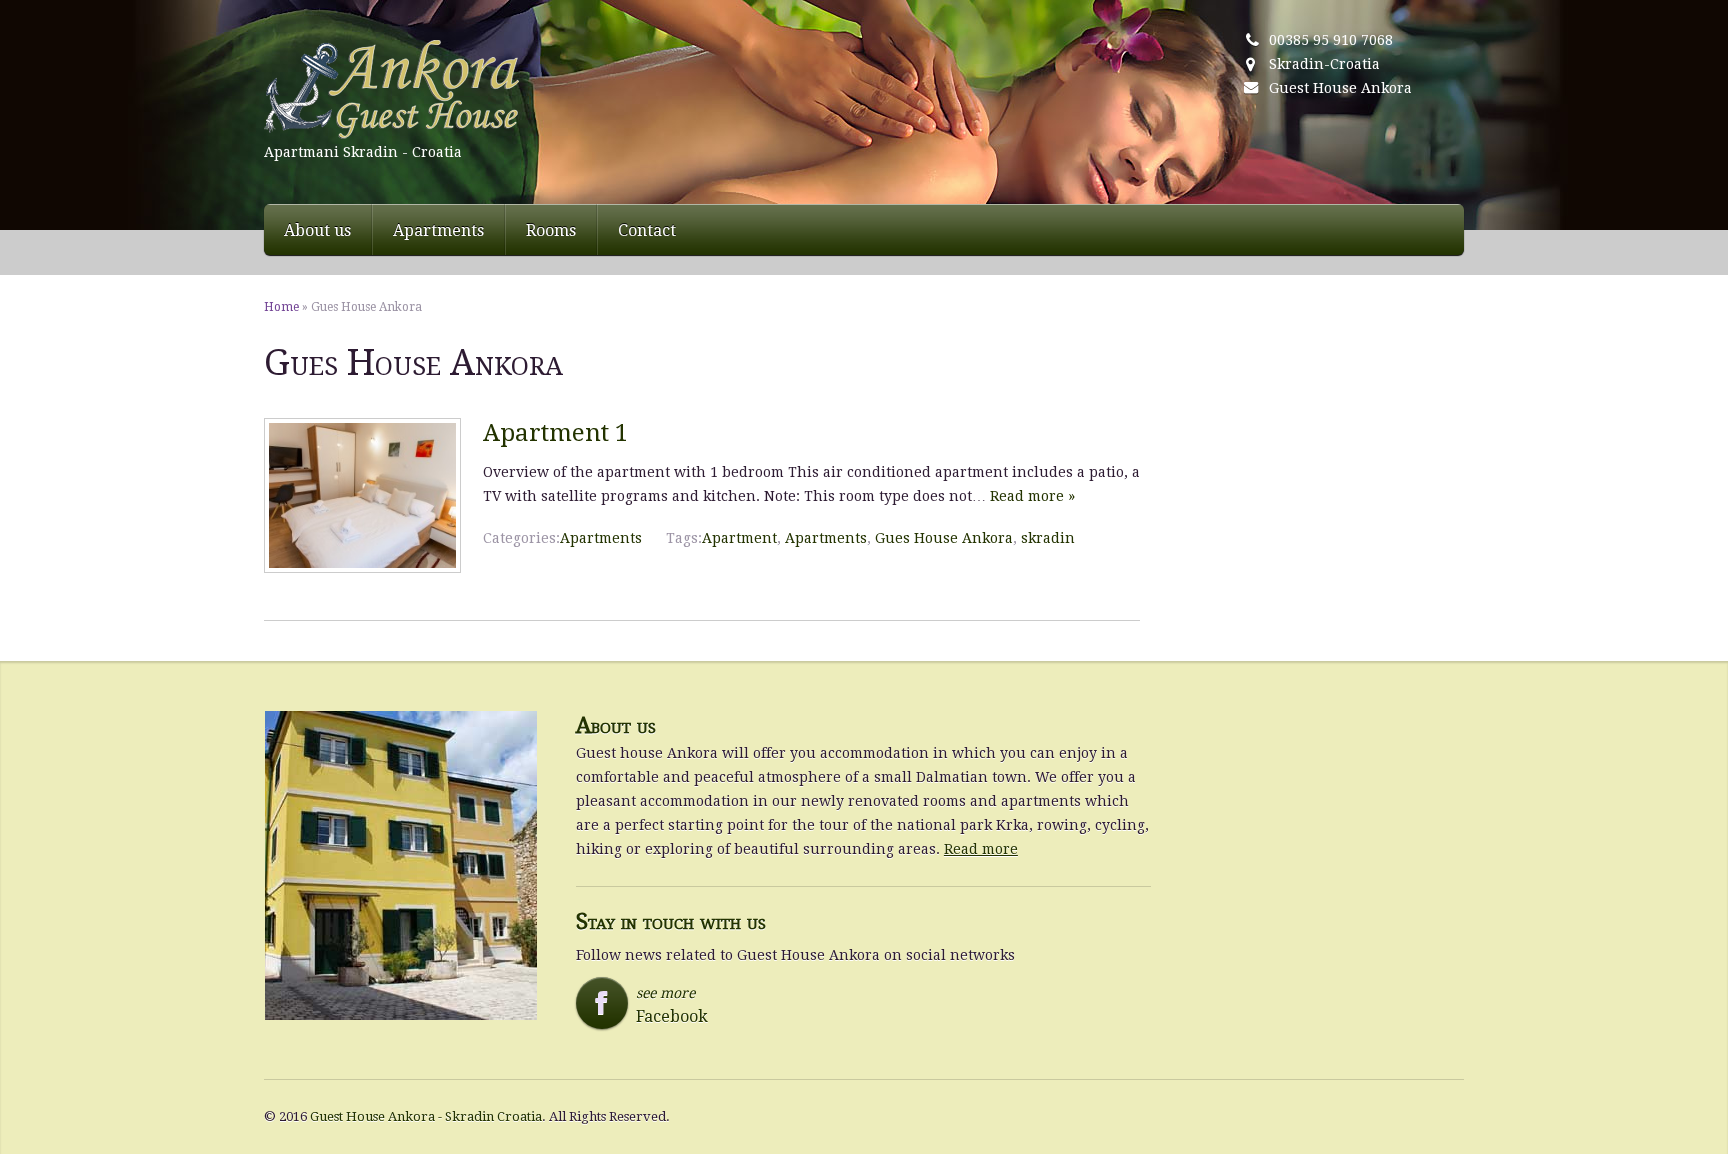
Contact (647, 230)
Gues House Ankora (944, 538)
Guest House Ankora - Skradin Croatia (426, 1116)
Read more (981, 849)
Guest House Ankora (1340, 88)
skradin (1048, 538)
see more (648, 1005)
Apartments (438, 230)
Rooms (551, 230)
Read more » (1032, 496)
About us (317, 230)
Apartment (739, 538)
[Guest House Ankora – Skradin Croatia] (492, 90)
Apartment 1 (555, 433)
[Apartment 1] (362, 568)
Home (281, 307)
